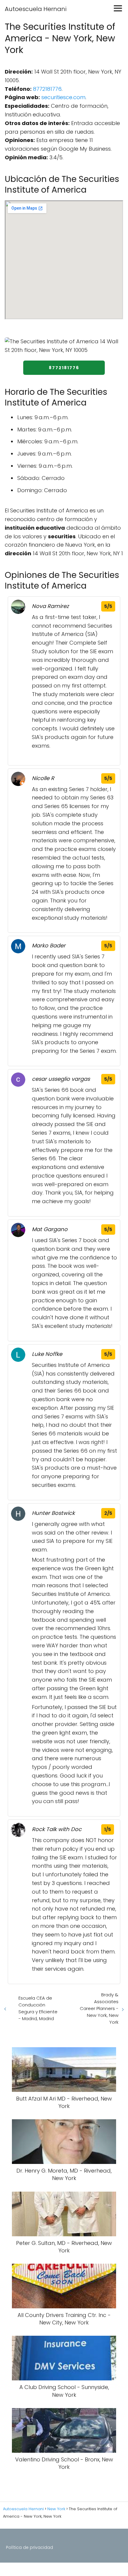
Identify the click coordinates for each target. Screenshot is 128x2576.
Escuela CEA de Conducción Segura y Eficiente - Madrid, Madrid (38, 2008)
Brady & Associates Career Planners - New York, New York (99, 2008)
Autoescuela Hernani (36, 9)
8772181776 (47, 89)
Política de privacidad (29, 2547)
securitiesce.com (63, 97)
